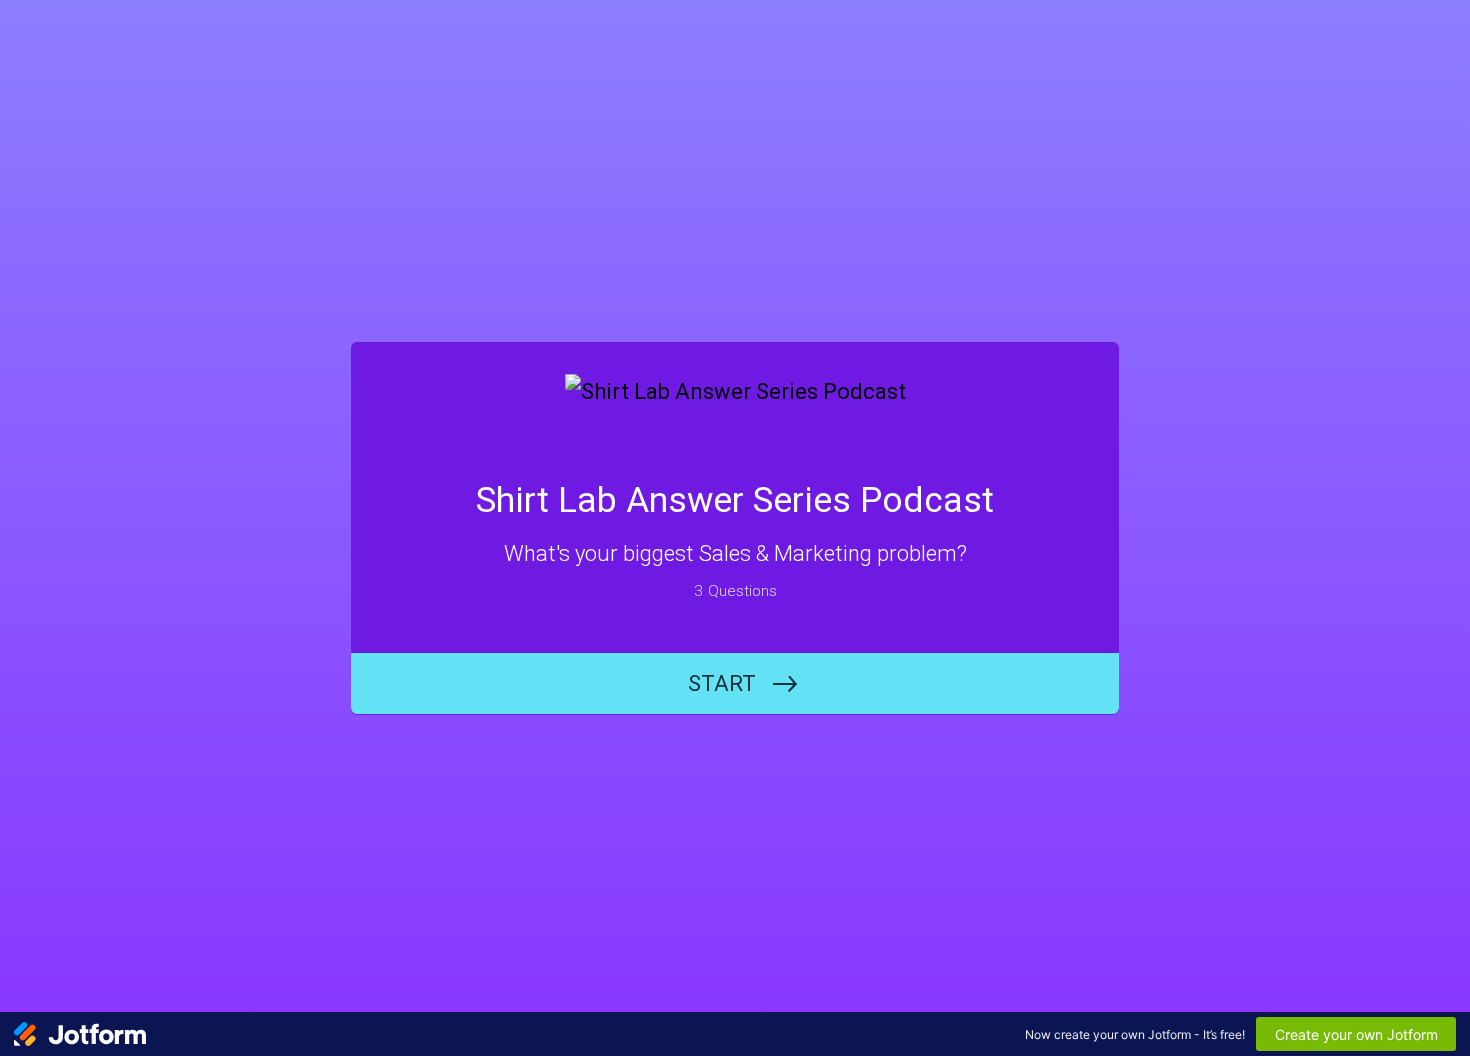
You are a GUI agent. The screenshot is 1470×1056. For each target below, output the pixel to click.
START (722, 683)
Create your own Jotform (1356, 1034)
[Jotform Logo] (80, 1034)
